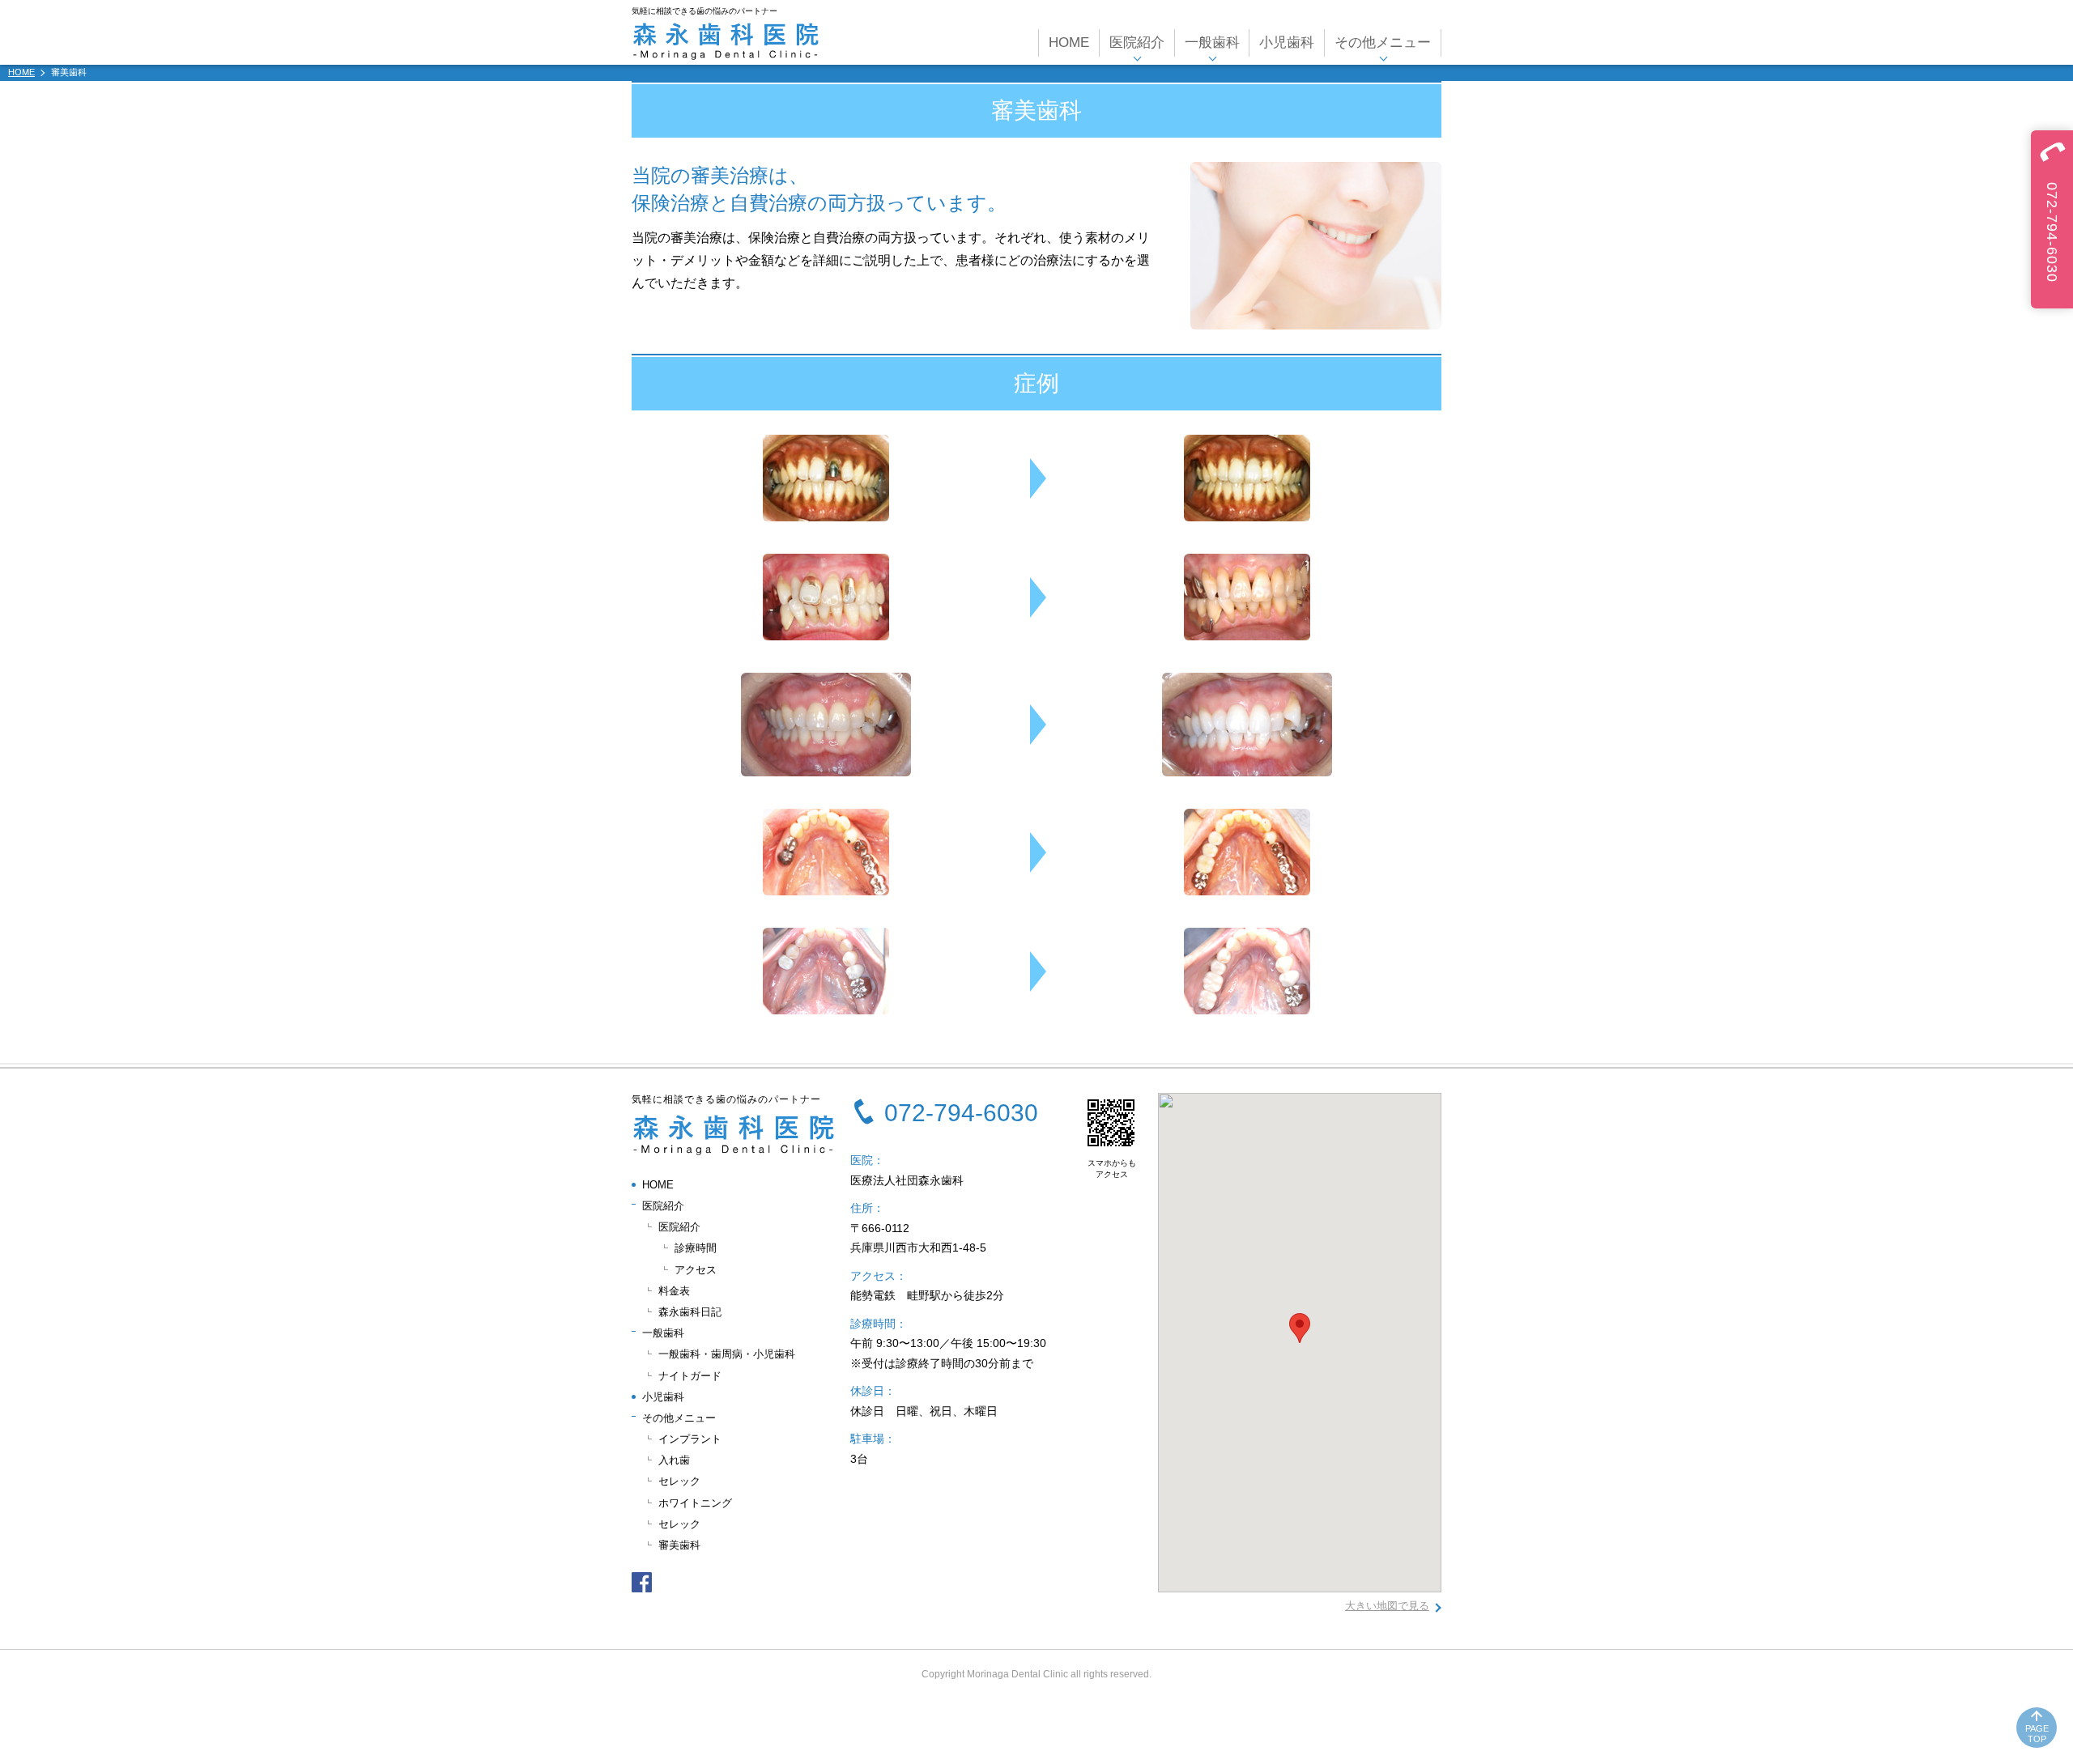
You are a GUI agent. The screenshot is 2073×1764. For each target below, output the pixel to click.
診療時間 (696, 1248)
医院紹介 (679, 1227)
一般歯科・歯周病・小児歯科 (727, 1354)
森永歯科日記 (690, 1312)
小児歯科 (1287, 43)
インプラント (690, 1439)
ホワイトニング (695, 1503)
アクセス (696, 1270)
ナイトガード (690, 1376)
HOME (1069, 43)
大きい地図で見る (1387, 1606)
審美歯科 (679, 1545)
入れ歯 (674, 1460)
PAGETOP (2037, 1734)
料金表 (674, 1291)
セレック (679, 1481)
